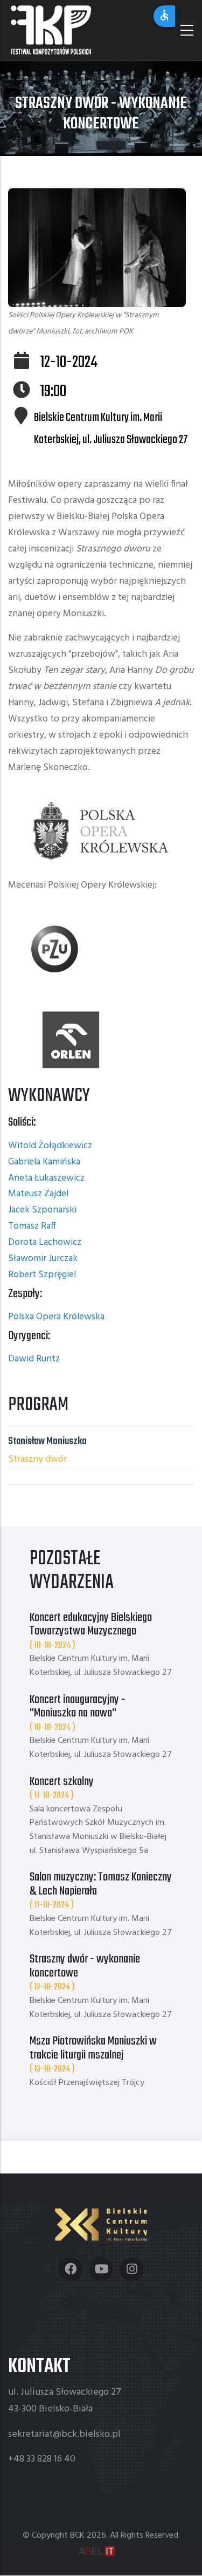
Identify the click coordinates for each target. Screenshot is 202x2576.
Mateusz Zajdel (38, 1194)
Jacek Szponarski (42, 1210)
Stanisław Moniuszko (47, 1441)
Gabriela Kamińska (44, 1162)
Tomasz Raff (32, 1226)
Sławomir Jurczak (43, 1259)
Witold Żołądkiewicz (50, 1146)
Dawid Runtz (34, 1359)
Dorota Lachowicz (45, 1242)
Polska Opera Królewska (56, 1317)
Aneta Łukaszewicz (46, 1178)
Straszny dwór (37, 1459)
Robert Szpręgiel (42, 1275)
